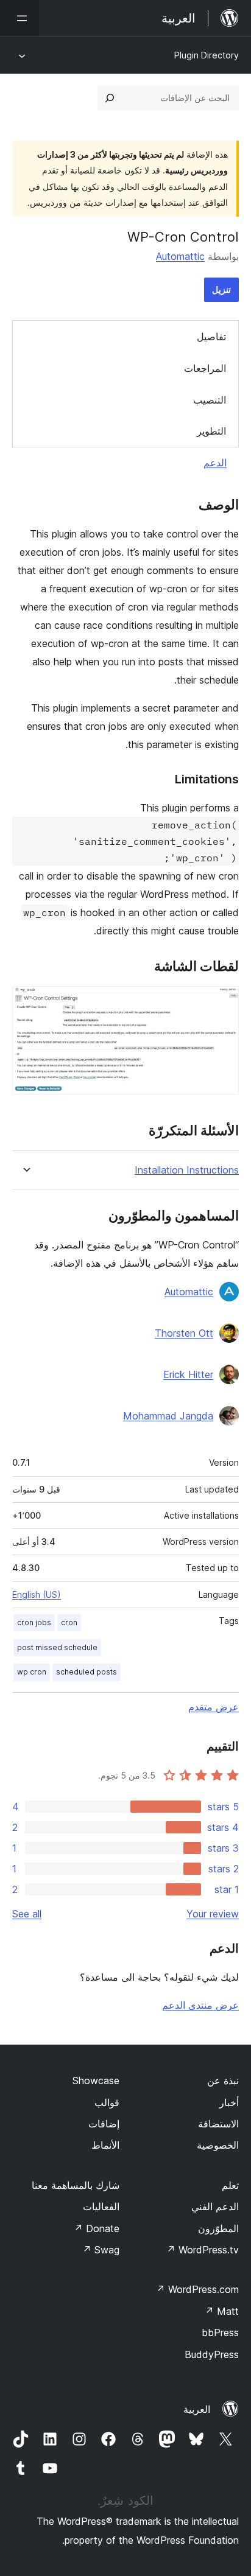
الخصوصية (218, 2145)
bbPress (220, 2333)
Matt (222, 2311)
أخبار (229, 2102)
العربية (197, 2409)
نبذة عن (223, 2081)
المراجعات (205, 368)
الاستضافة (218, 2124)
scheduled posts (87, 1672)
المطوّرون (218, 2228)
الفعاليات (101, 2207)
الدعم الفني (215, 2207)
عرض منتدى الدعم (200, 2005)
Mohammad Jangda (168, 1416)
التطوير (211, 431)
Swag (101, 2250)
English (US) (37, 1594)
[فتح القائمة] (19, 18)
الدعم (215, 463)
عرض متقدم (214, 1707)
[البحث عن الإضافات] (110, 98)
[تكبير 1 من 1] (222, 1003)
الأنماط (105, 2145)
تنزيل (221, 289)
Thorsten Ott (184, 1333)
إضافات (104, 2124)
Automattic (180, 256)
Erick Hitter (188, 1374)
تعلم (230, 2185)
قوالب (107, 2102)
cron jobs (34, 1622)
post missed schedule (57, 1647)
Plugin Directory (207, 55)
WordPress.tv (203, 2250)
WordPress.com (197, 2289)
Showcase (96, 2081)
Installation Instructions (187, 1170)
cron (69, 1622)
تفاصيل (211, 337)
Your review (213, 1914)
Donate (97, 2228)
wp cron (32, 1672)
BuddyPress (212, 2354)
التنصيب (210, 400)
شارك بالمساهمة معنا (76, 2185)
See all (27, 1914)
